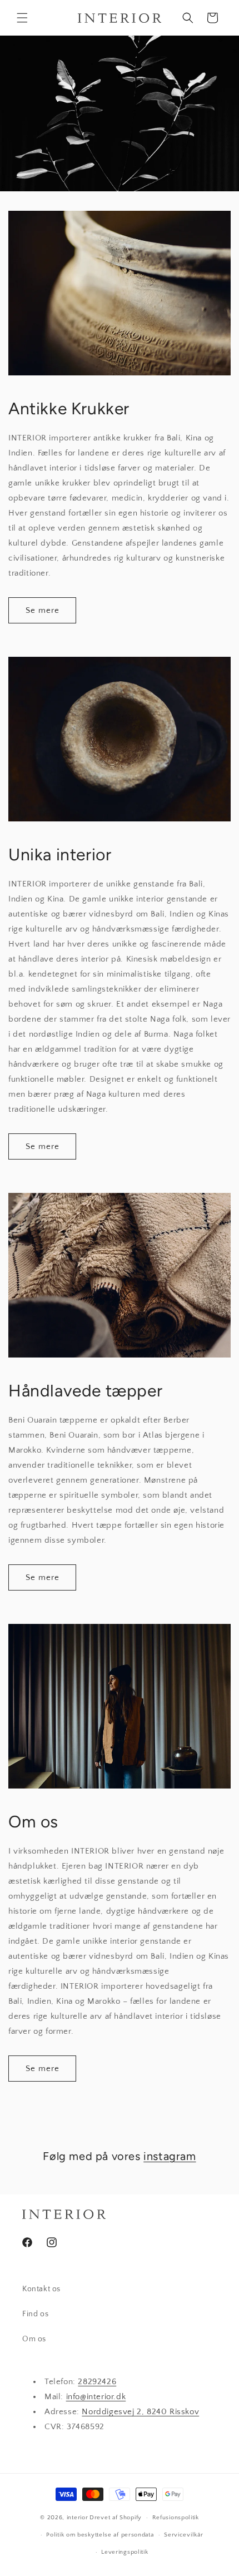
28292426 (97, 2382)
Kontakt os (41, 2289)
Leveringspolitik (125, 2552)
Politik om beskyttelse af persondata (100, 2535)
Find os (35, 2314)
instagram (170, 2156)
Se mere (43, 610)
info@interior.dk (96, 2397)
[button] (22, 18)
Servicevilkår (183, 2535)
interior (78, 2518)
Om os (34, 2339)
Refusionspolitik (176, 2518)
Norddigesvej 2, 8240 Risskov (140, 2412)
